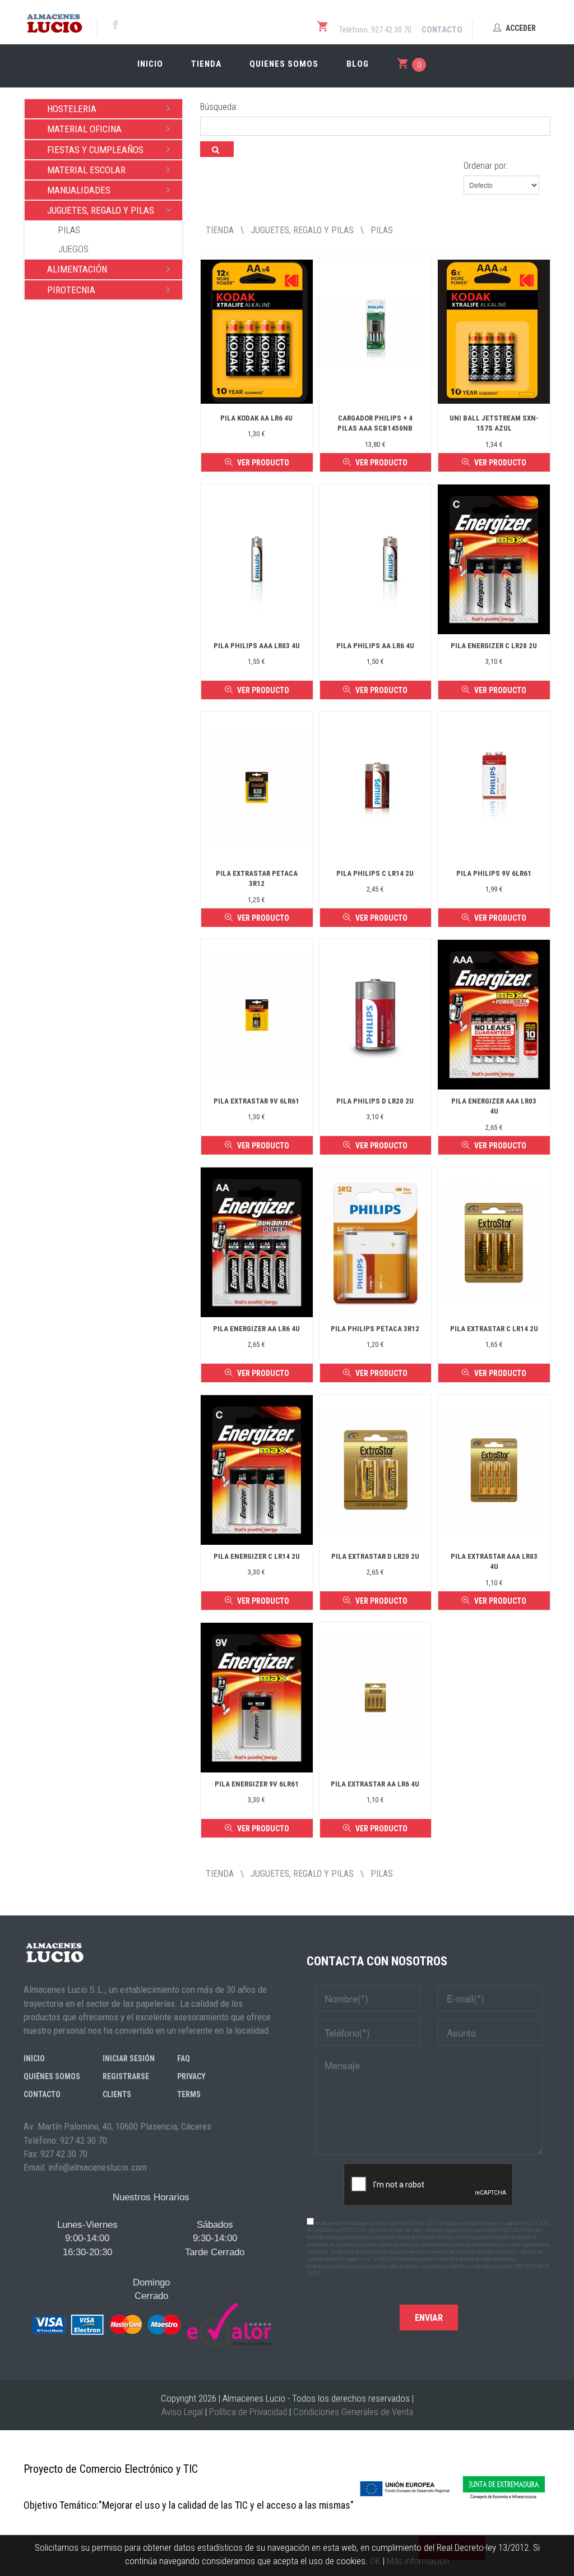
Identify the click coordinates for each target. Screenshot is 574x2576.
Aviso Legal (182, 2412)
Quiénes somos (52, 2076)
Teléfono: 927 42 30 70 (375, 30)
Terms (189, 2094)
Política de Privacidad (248, 2412)
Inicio (150, 64)
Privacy (191, 2076)
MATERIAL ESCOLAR (86, 170)
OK (375, 2561)
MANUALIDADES (79, 190)
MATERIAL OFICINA (84, 129)
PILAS (69, 230)
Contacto (442, 30)
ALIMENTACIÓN (77, 269)
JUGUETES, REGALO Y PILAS (101, 210)
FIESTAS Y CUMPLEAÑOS (95, 150)
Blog (358, 64)
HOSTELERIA (72, 109)
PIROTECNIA (71, 290)
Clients (117, 2094)
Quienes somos (284, 64)
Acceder (520, 28)
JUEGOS (73, 249)
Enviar (429, 2318)
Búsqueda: (219, 107)
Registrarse (126, 2076)
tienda (220, 230)
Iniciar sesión (129, 2058)
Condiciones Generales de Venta (353, 2412)
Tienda (206, 64)
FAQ (184, 2058)
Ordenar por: (486, 166)
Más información (418, 2561)
